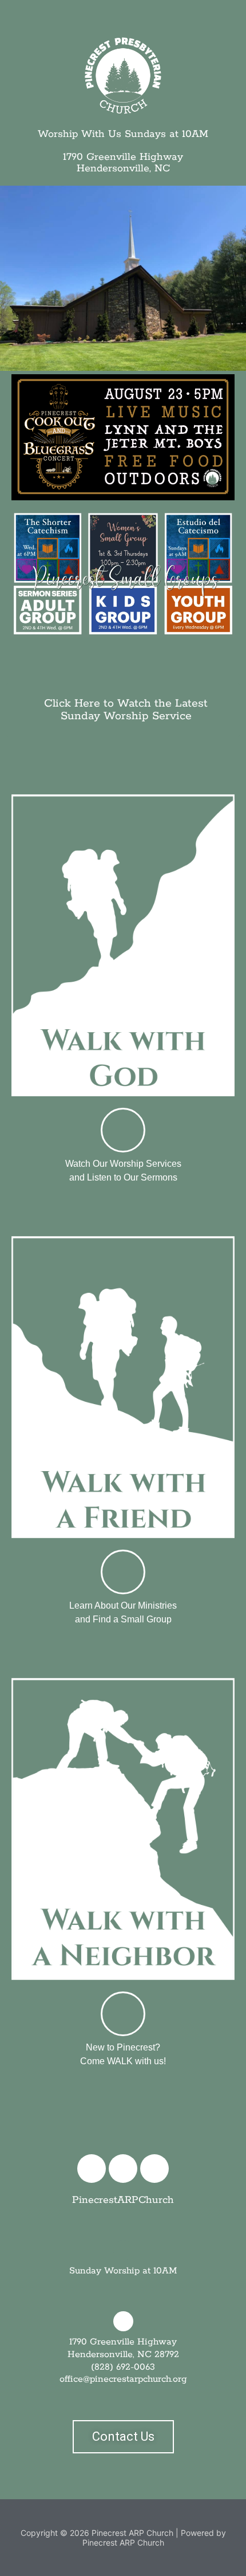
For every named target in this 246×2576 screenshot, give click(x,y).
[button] (230, 18)
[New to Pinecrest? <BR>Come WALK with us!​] (123, 2014)
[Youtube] (154, 2169)
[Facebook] (92, 2169)
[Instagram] (123, 2169)
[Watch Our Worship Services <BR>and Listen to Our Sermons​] (123, 1130)
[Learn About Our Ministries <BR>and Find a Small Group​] (123, 1572)
